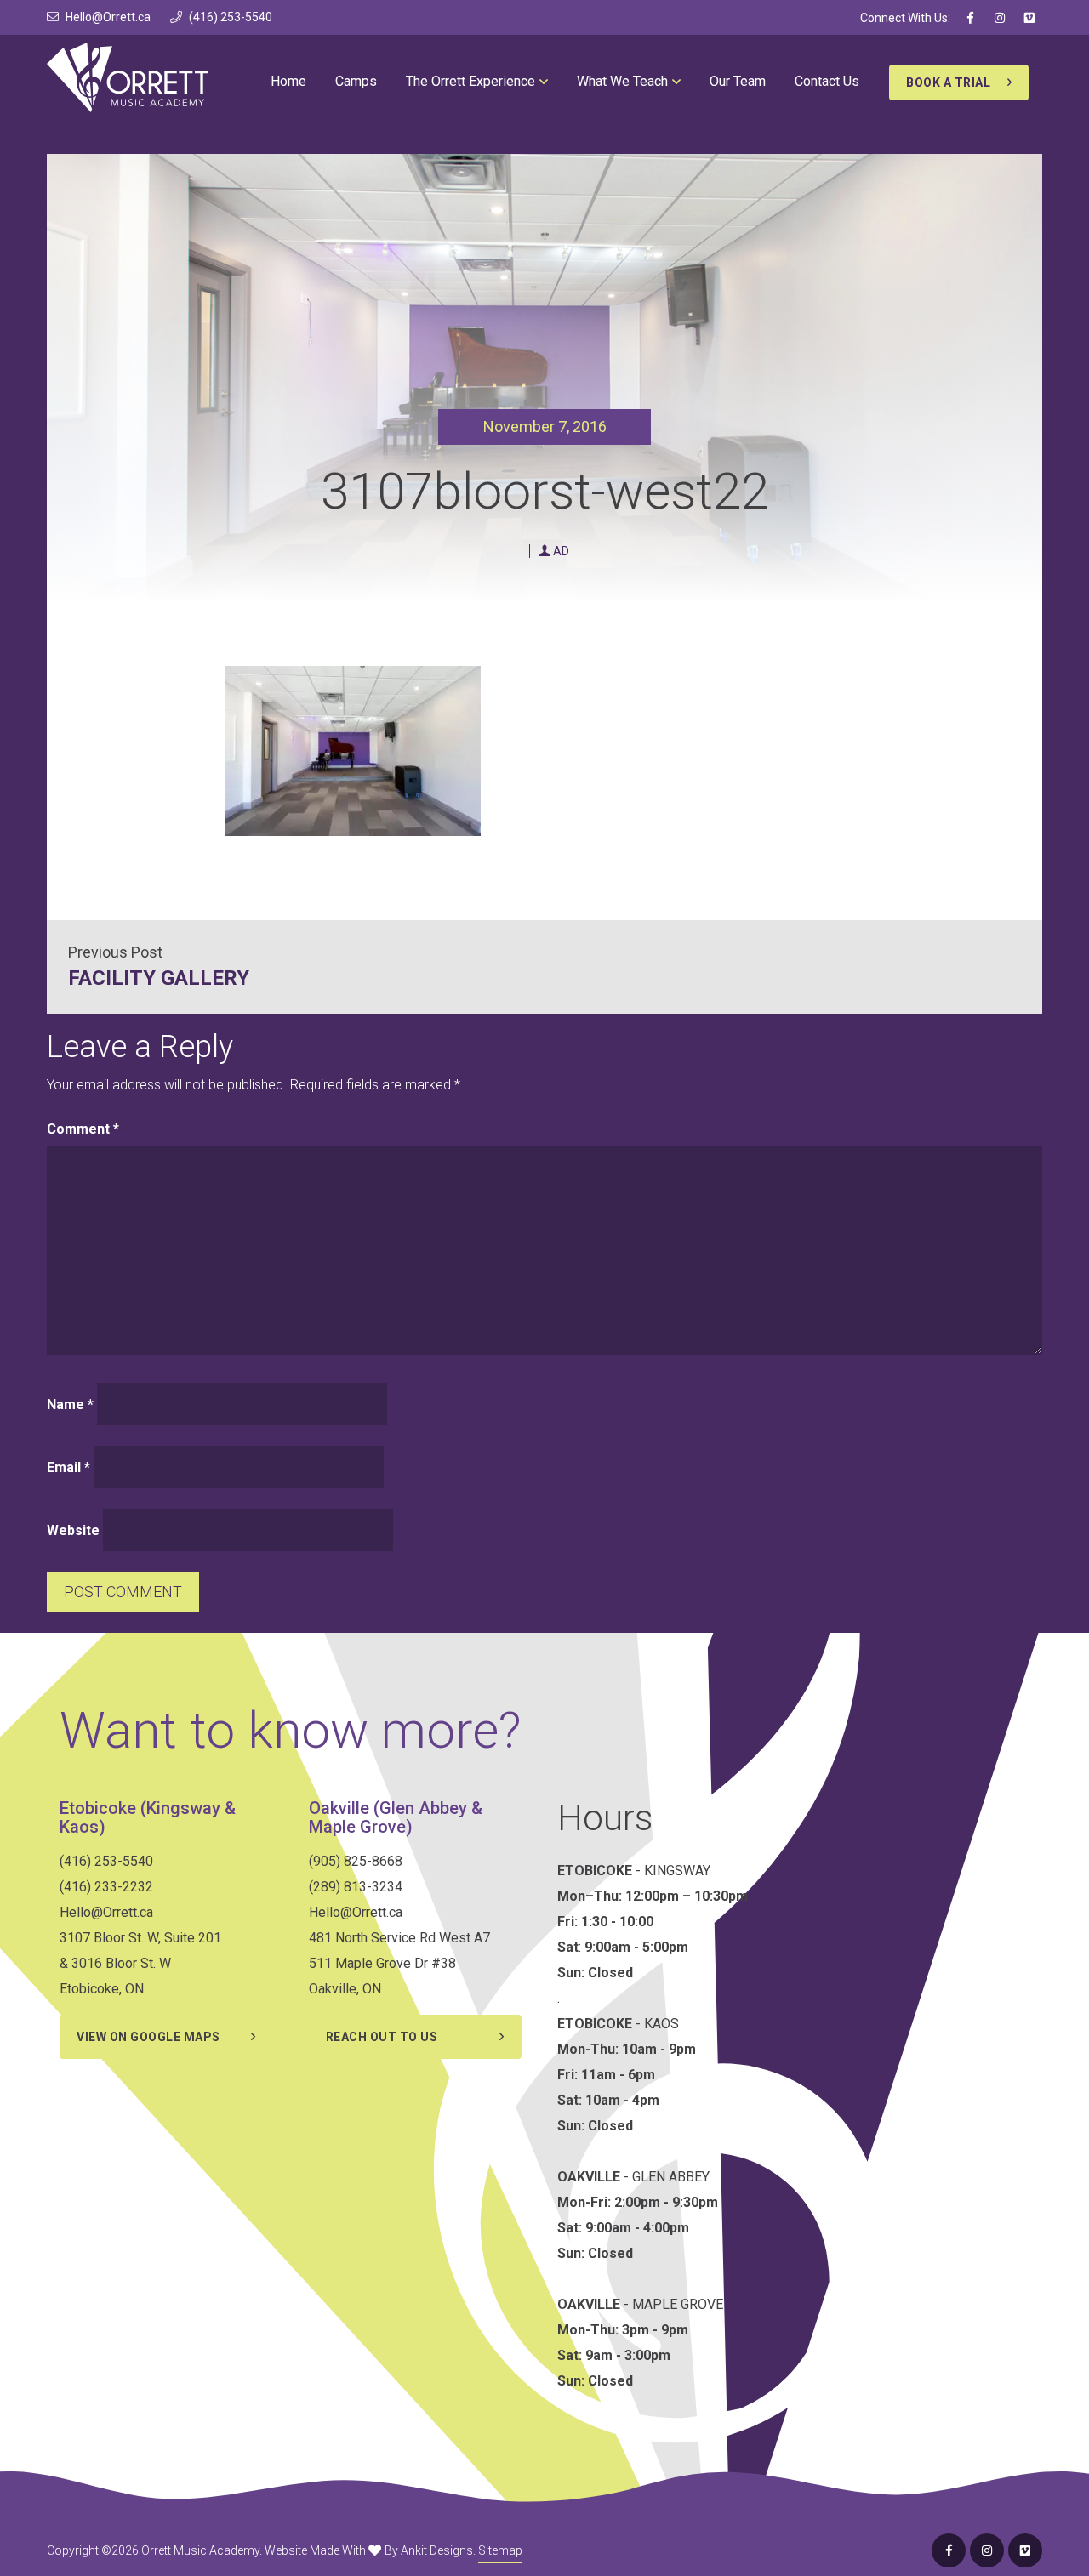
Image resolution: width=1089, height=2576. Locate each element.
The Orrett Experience (470, 81)
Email (68, 1467)
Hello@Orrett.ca (108, 17)
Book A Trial (948, 82)
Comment (83, 1129)
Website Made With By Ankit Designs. (370, 2550)
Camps (356, 81)
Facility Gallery (159, 978)
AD (561, 551)
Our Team (738, 81)
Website (73, 1530)
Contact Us (827, 81)
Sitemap (500, 2550)
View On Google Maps (148, 2037)
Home (288, 81)
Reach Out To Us (382, 2037)
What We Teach (622, 81)
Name (70, 1405)
